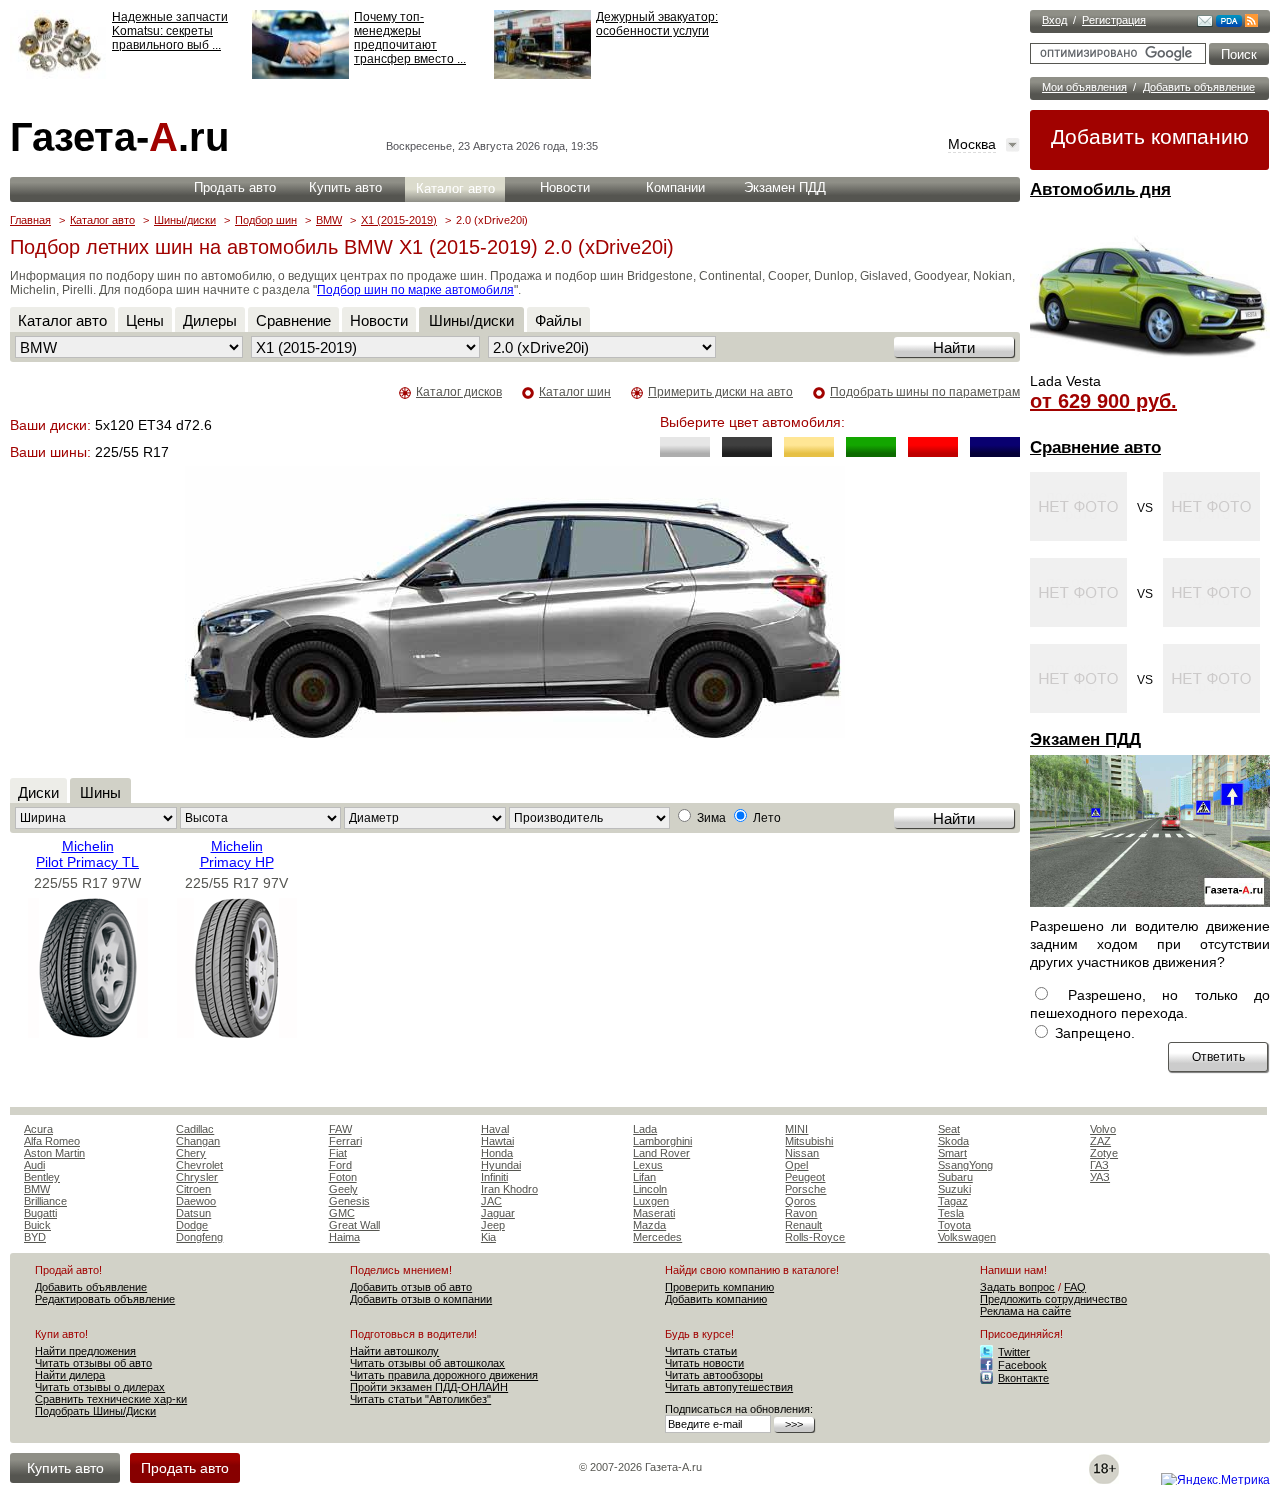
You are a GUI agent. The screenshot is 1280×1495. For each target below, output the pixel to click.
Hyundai (501, 1165)
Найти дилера (70, 1375)
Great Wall (354, 1225)
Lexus (648, 1165)
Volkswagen (967, 1237)
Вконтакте (1023, 1378)
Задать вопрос (1017, 1287)
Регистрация (1114, 20)
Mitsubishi (809, 1141)
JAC (491, 1201)
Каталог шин (575, 392)
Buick (37, 1225)
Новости (565, 187)
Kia (488, 1237)
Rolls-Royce (815, 1237)
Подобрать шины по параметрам (925, 392)
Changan (198, 1141)
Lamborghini (662, 1141)
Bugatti (40, 1213)
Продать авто (235, 187)
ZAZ (1100, 1141)
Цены (145, 320)
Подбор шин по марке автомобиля (415, 290)
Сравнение (293, 320)
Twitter (1014, 1352)
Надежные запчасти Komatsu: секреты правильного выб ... (170, 31)
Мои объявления (1084, 87)
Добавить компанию (1150, 136)
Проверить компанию (719, 1287)
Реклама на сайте (1025, 1311)
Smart (952, 1153)
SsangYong (965, 1165)
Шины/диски (185, 220)
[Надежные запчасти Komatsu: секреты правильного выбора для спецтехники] (58, 75)
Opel (796, 1165)
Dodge (192, 1225)
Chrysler (197, 1177)
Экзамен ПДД (1085, 739)
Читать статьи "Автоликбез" (420, 1399)
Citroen (193, 1189)
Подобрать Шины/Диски (95, 1411)
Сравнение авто (1095, 447)
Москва (972, 144)
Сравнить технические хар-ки (111, 1399)
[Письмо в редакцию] (1205, 23)
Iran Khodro (509, 1189)
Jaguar (498, 1213)
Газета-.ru (119, 137)
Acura (38, 1129)
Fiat (338, 1153)
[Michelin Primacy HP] (237, 1033)
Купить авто (345, 187)
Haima (344, 1237)
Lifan (644, 1177)
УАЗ (1100, 1177)
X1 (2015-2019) (399, 220)
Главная (30, 220)
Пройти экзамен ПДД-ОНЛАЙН (429, 1387)
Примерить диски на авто (720, 392)
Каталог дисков (459, 392)
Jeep (493, 1225)
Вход (1054, 20)
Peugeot (805, 1177)
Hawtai (497, 1141)
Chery (191, 1153)
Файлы (558, 320)
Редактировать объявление (105, 1299)
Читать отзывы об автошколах (427, 1363)
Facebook (1022, 1365)
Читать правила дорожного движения (444, 1375)
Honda (497, 1153)
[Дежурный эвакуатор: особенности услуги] (542, 75)
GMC (342, 1213)
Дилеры (210, 320)
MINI (796, 1129)
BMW (329, 220)
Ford (340, 1165)
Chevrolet (199, 1165)
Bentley (42, 1177)
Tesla (951, 1213)
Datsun (193, 1213)
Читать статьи (701, 1351)
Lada (645, 1129)
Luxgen (651, 1201)
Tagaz (953, 1201)
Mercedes (657, 1237)
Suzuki (954, 1189)
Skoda (953, 1141)
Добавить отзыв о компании (421, 1299)
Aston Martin (54, 1153)
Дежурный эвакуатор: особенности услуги (657, 24)
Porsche (805, 1189)
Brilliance (45, 1201)
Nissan (802, 1153)
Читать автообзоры (714, 1375)
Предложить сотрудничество (1053, 1299)
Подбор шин (266, 220)
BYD (35, 1237)
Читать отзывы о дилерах (100, 1387)
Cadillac (195, 1129)
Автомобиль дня (1100, 189)
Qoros (800, 1201)
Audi (34, 1165)
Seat (949, 1129)
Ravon (801, 1213)
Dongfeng (199, 1237)
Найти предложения (85, 1351)
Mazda (649, 1225)
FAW (340, 1129)
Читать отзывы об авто (93, 1363)
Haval (495, 1129)
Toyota (954, 1225)
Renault (803, 1225)
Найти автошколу (394, 1351)
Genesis (349, 1201)
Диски (38, 792)
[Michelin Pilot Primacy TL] (88, 1033)
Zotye (1104, 1153)
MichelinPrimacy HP (237, 854)
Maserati (654, 1213)
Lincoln (650, 1189)
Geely (343, 1189)
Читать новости (704, 1363)
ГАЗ (1099, 1165)
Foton (343, 1177)
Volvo (1103, 1129)
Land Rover (661, 1153)
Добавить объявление (1199, 87)
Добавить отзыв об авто (411, 1287)
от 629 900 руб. (1103, 401)
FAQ (1075, 1287)
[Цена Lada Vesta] (1150, 366)
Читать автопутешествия (729, 1387)
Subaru (955, 1177)
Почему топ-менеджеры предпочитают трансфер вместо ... (410, 38)
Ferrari (345, 1141)
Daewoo (196, 1201)
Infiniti (494, 1177)
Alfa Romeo (52, 1141)
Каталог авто (455, 188)
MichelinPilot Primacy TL (87, 854)
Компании (675, 187)
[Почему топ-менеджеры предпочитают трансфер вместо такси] (300, 75)
